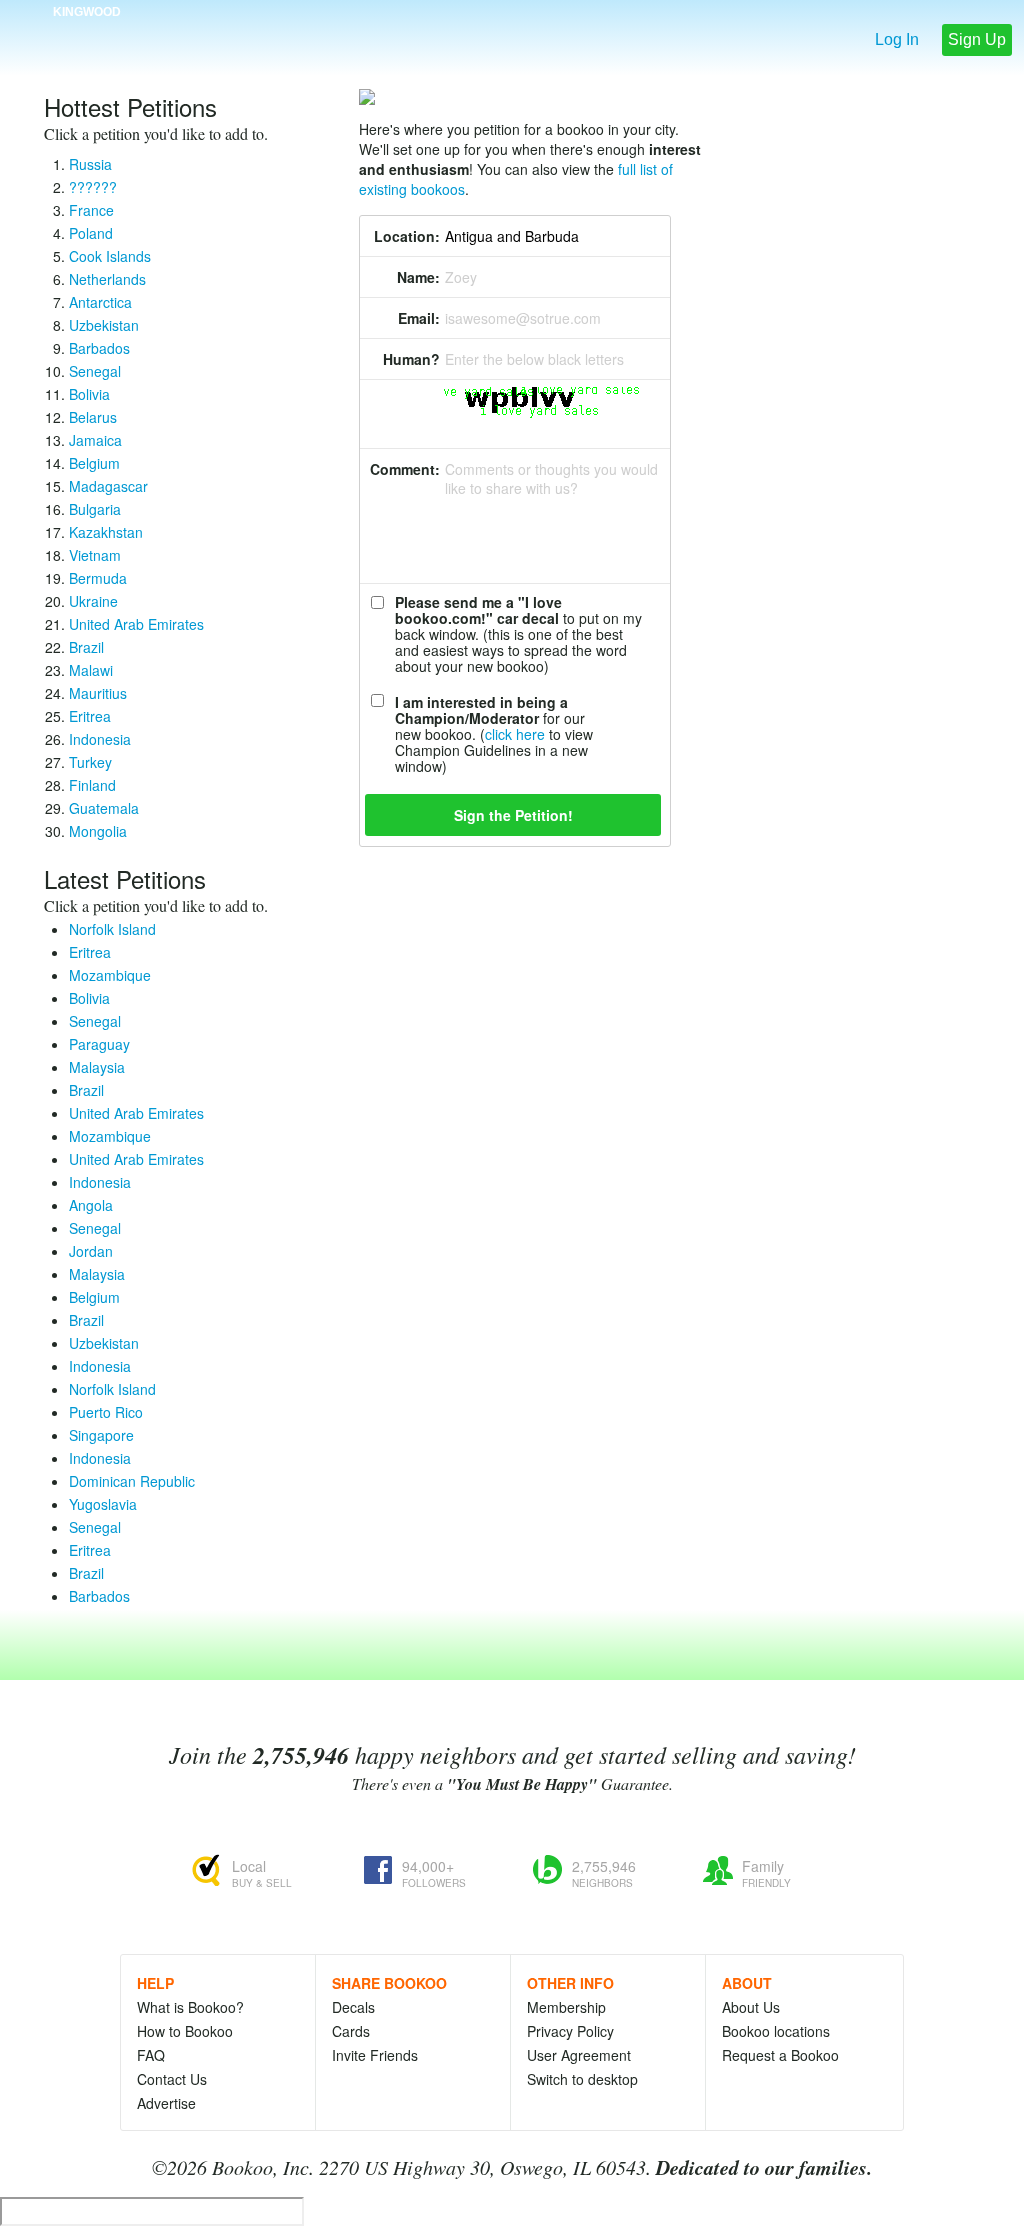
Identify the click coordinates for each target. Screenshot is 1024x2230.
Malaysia (97, 1067)
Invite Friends (375, 2055)
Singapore (101, 1435)
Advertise (166, 2103)
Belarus (93, 417)
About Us (751, 2007)
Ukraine (93, 601)
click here (515, 734)
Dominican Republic (132, 1481)
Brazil (86, 647)
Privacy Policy (570, 2031)
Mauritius (98, 693)
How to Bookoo (185, 2031)
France (91, 210)
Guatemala (104, 808)
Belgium (94, 463)
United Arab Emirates (136, 624)
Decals (353, 2007)
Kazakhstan (106, 532)
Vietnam (95, 555)
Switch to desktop (582, 2079)
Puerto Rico (106, 1412)
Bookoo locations (776, 2031)
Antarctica (100, 302)
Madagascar (108, 486)
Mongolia (98, 831)
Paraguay (99, 1044)
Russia (90, 164)
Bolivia (89, 394)
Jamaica (95, 440)
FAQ (151, 2055)
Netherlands (107, 279)
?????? (93, 187)
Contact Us (172, 2079)
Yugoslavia (103, 1504)
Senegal (95, 371)
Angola (91, 1205)
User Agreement (579, 2055)
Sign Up (977, 39)
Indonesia (100, 739)
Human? (411, 359)
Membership (566, 2007)
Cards (351, 2031)
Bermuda (98, 578)
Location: (407, 236)
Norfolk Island (112, 929)
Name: (418, 277)
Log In (897, 39)
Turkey (90, 762)
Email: (419, 318)
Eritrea (90, 716)
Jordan (91, 1251)
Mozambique (110, 975)
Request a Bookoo (780, 2055)
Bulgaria (95, 509)
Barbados (99, 348)
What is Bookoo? (190, 2007)
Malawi (91, 670)
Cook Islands (110, 256)
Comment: (405, 469)
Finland (92, 785)
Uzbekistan (104, 325)
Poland (91, 233)
